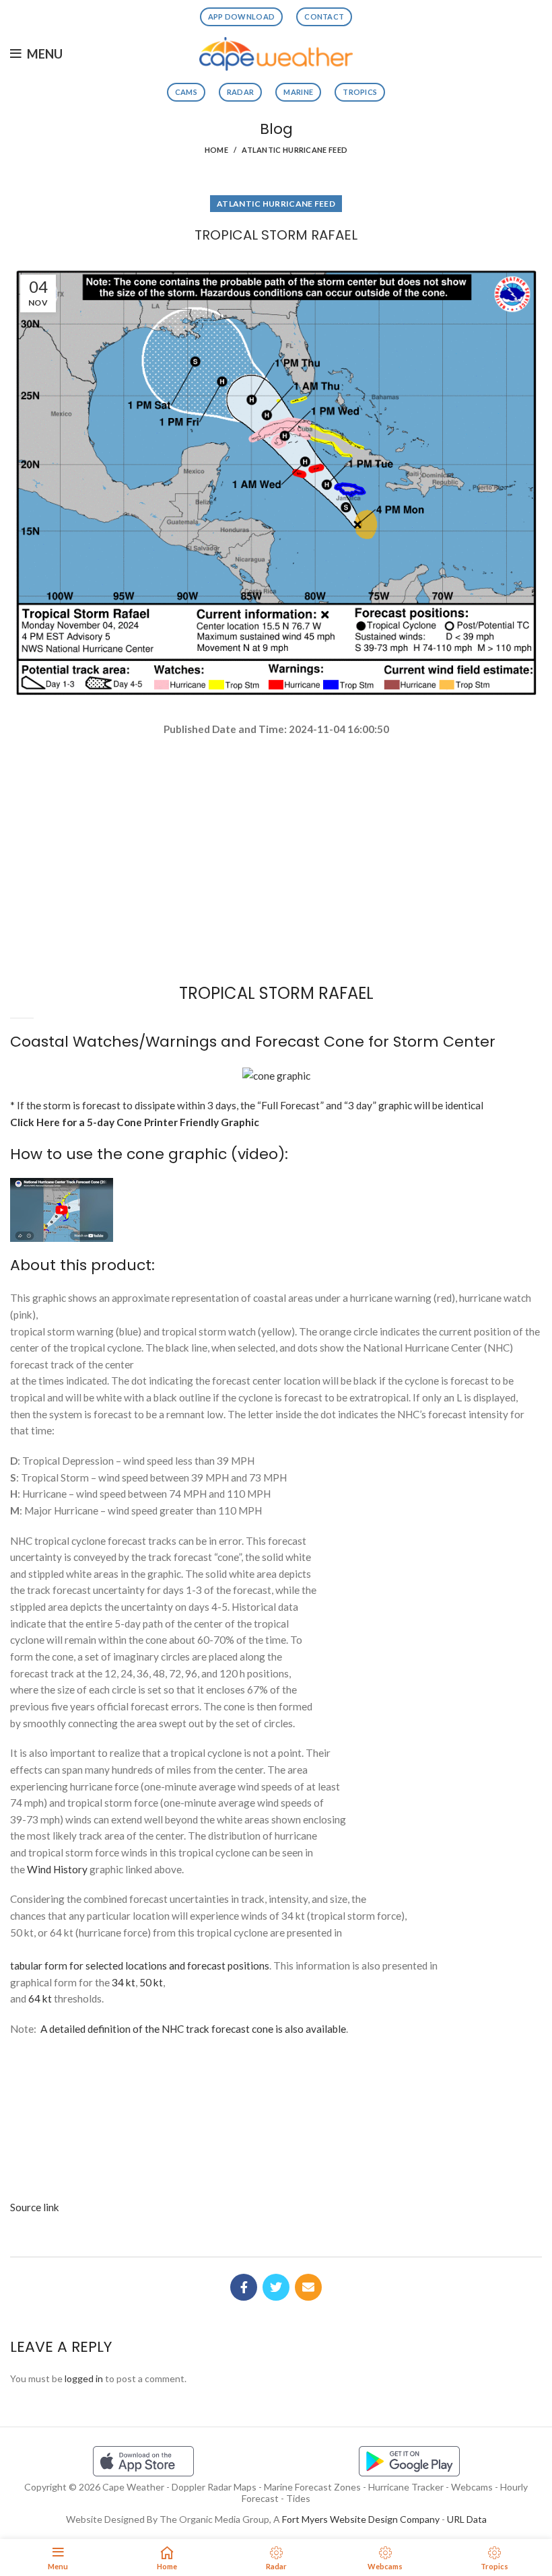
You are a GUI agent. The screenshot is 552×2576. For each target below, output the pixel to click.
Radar (241, 92)
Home (216, 150)
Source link (35, 2207)
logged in (84, 2378)
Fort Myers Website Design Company (361, 2519)
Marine (298, 92)
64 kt (40, 1998)
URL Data (467, 2519)
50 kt (151, 1982)
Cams (186, 92)
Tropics (360, 92)
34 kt (124, 1982)
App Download (242, 16)
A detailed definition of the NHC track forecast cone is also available (193, 2029)
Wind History (57, 1869)
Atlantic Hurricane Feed (295, 150)
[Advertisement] (276, 785)
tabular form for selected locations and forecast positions (140, 1965)
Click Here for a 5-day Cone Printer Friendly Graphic (135, 1122)
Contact (324, 16)
